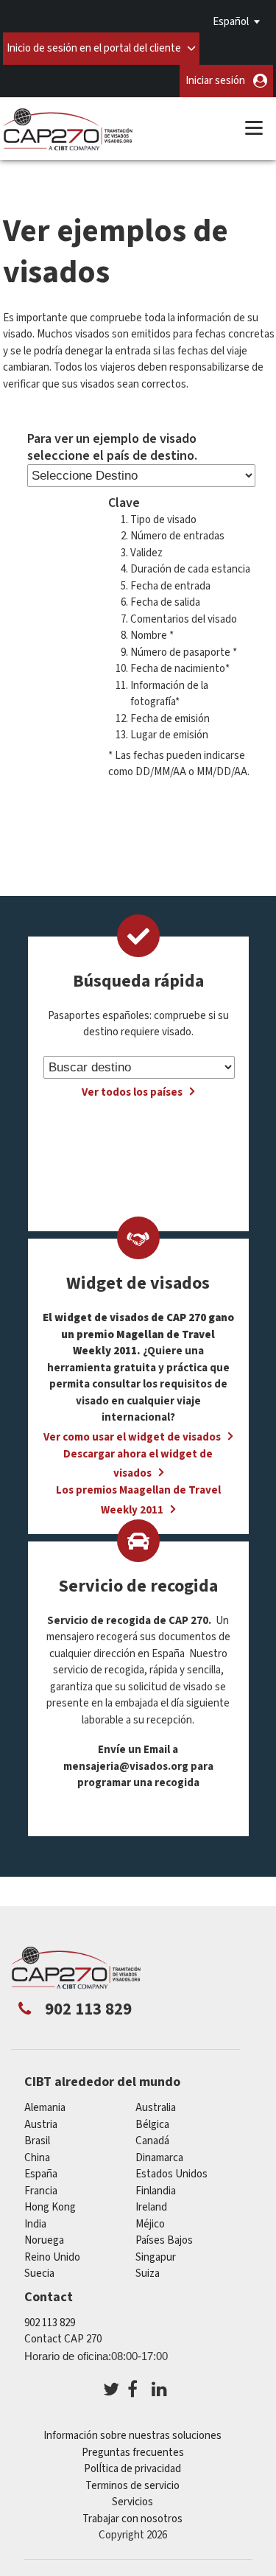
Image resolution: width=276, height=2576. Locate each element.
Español (231, 22)
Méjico (150, 2224)
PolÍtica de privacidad (132, 2469)
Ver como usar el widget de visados (132, 1437)
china (37, 2158)
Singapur (156, 2257)
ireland (151, 2207)
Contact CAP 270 (63, 2339)
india (35, 2224)
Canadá (152, 2141)
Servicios (132, 2502)
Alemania (45, 2108)
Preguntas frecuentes (133, 2453)
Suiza (148, 2274)
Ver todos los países (132, 1092)
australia (156, 2108)
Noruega (44, 2240)
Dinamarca (159, 2158)
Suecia (39, 2274)
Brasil (37, 2141)
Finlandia (156, 2191)
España (41, 2174)
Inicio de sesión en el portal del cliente (94, 48)
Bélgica (152, 2125)
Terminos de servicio (132, 2486)
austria (41, 2125)
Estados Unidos (171, 2174)
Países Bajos (164, 2240)
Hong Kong (50, 2207)
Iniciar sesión (215, 81)
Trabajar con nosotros (132, 2519)
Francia (41, 2191)
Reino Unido (52, 2257)
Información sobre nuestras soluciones (132, 2436)
